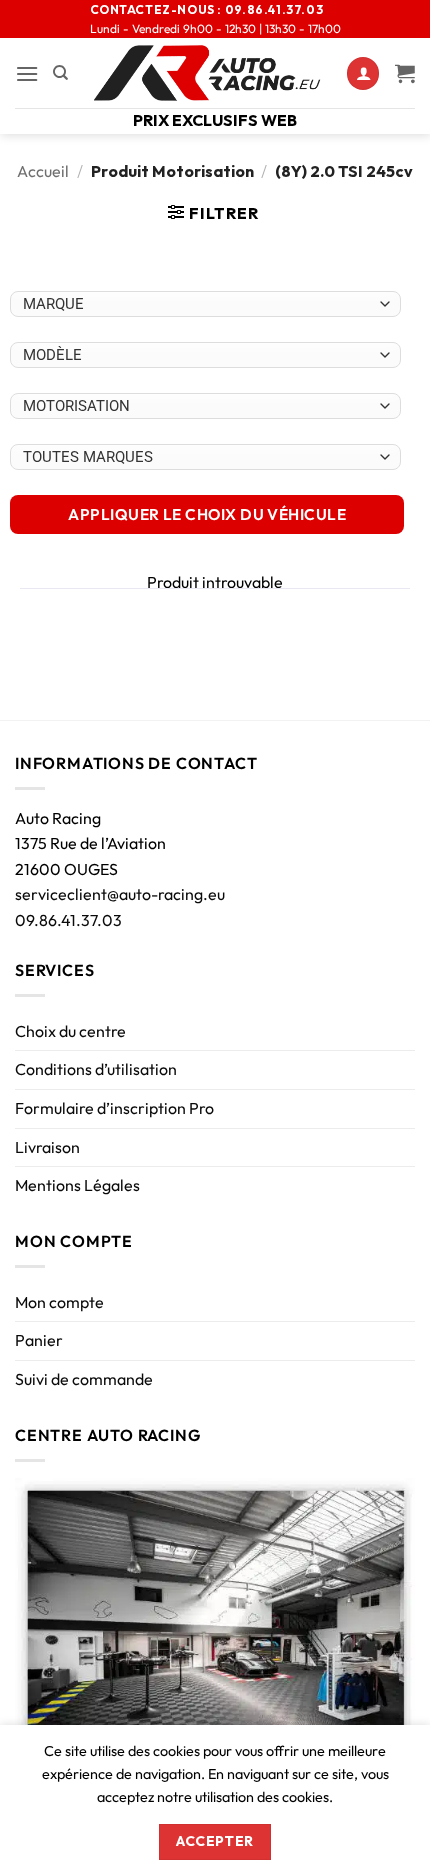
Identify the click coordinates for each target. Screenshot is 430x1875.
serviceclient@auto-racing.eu (120, 894)
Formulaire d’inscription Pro (114, 1108)
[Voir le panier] (405, 73)
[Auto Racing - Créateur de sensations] (207, 73)
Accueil (43, 171)
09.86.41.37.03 (68, 920)
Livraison (47, 1147)
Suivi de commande (84, 1379)
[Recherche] (60, 73)
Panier (39, 1340)
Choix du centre (70, 1031)
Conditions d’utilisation (96, 1069)
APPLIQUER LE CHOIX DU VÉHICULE (207, 514)
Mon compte (59, 1302)
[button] (27, 73)
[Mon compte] (363, 73)
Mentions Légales (77, 1185)
